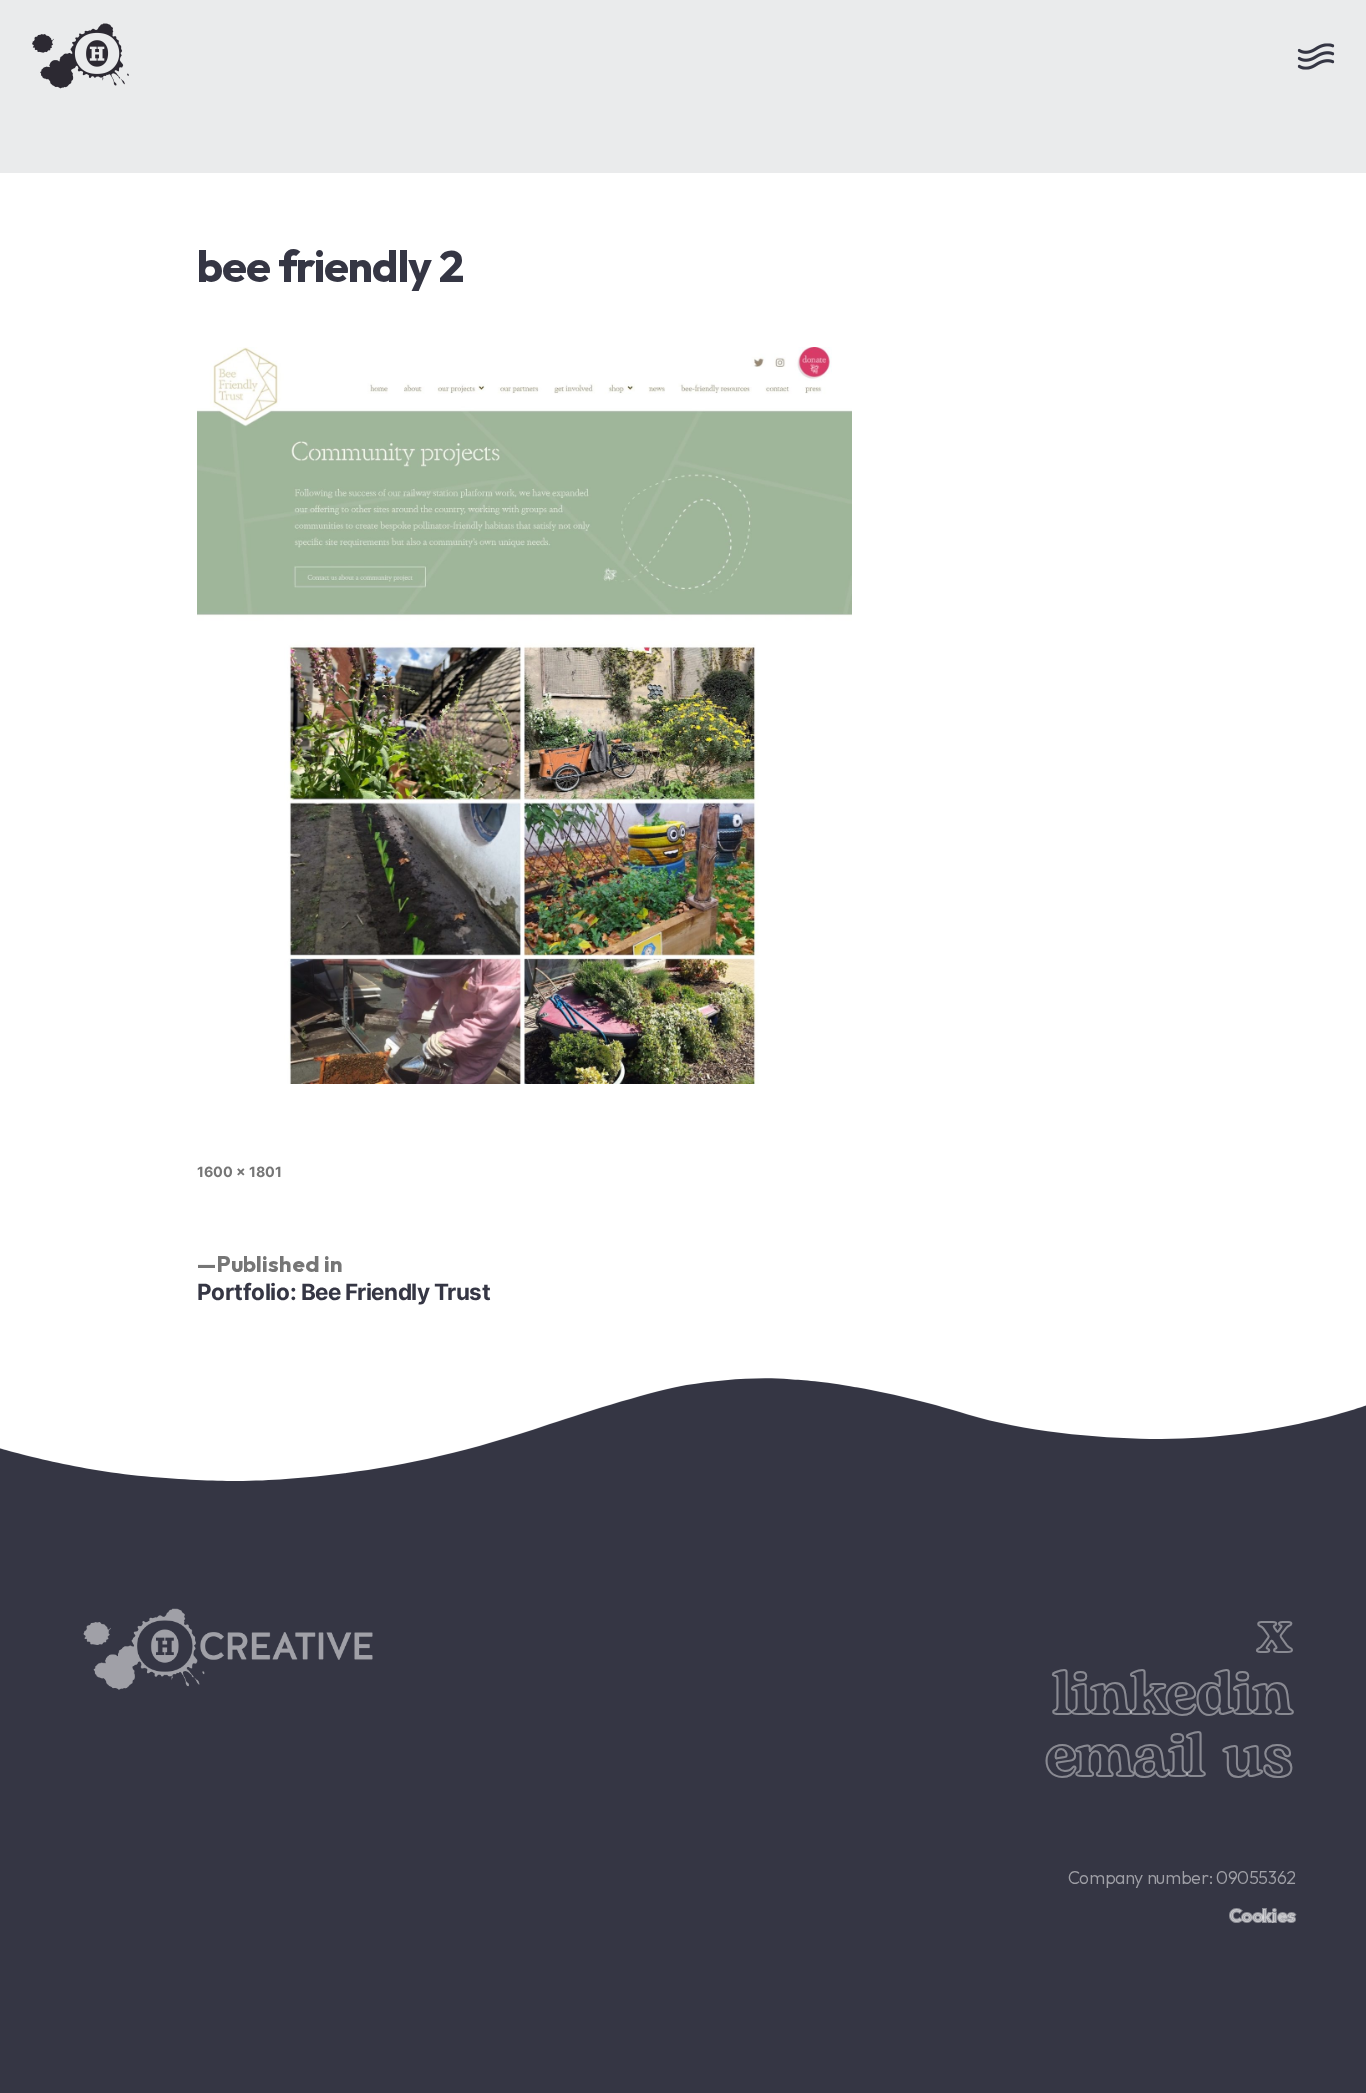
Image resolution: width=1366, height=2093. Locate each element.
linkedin (1171, 1695)
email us (1168, 1757)
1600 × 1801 (239, 1171)
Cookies (1262, 1915)
